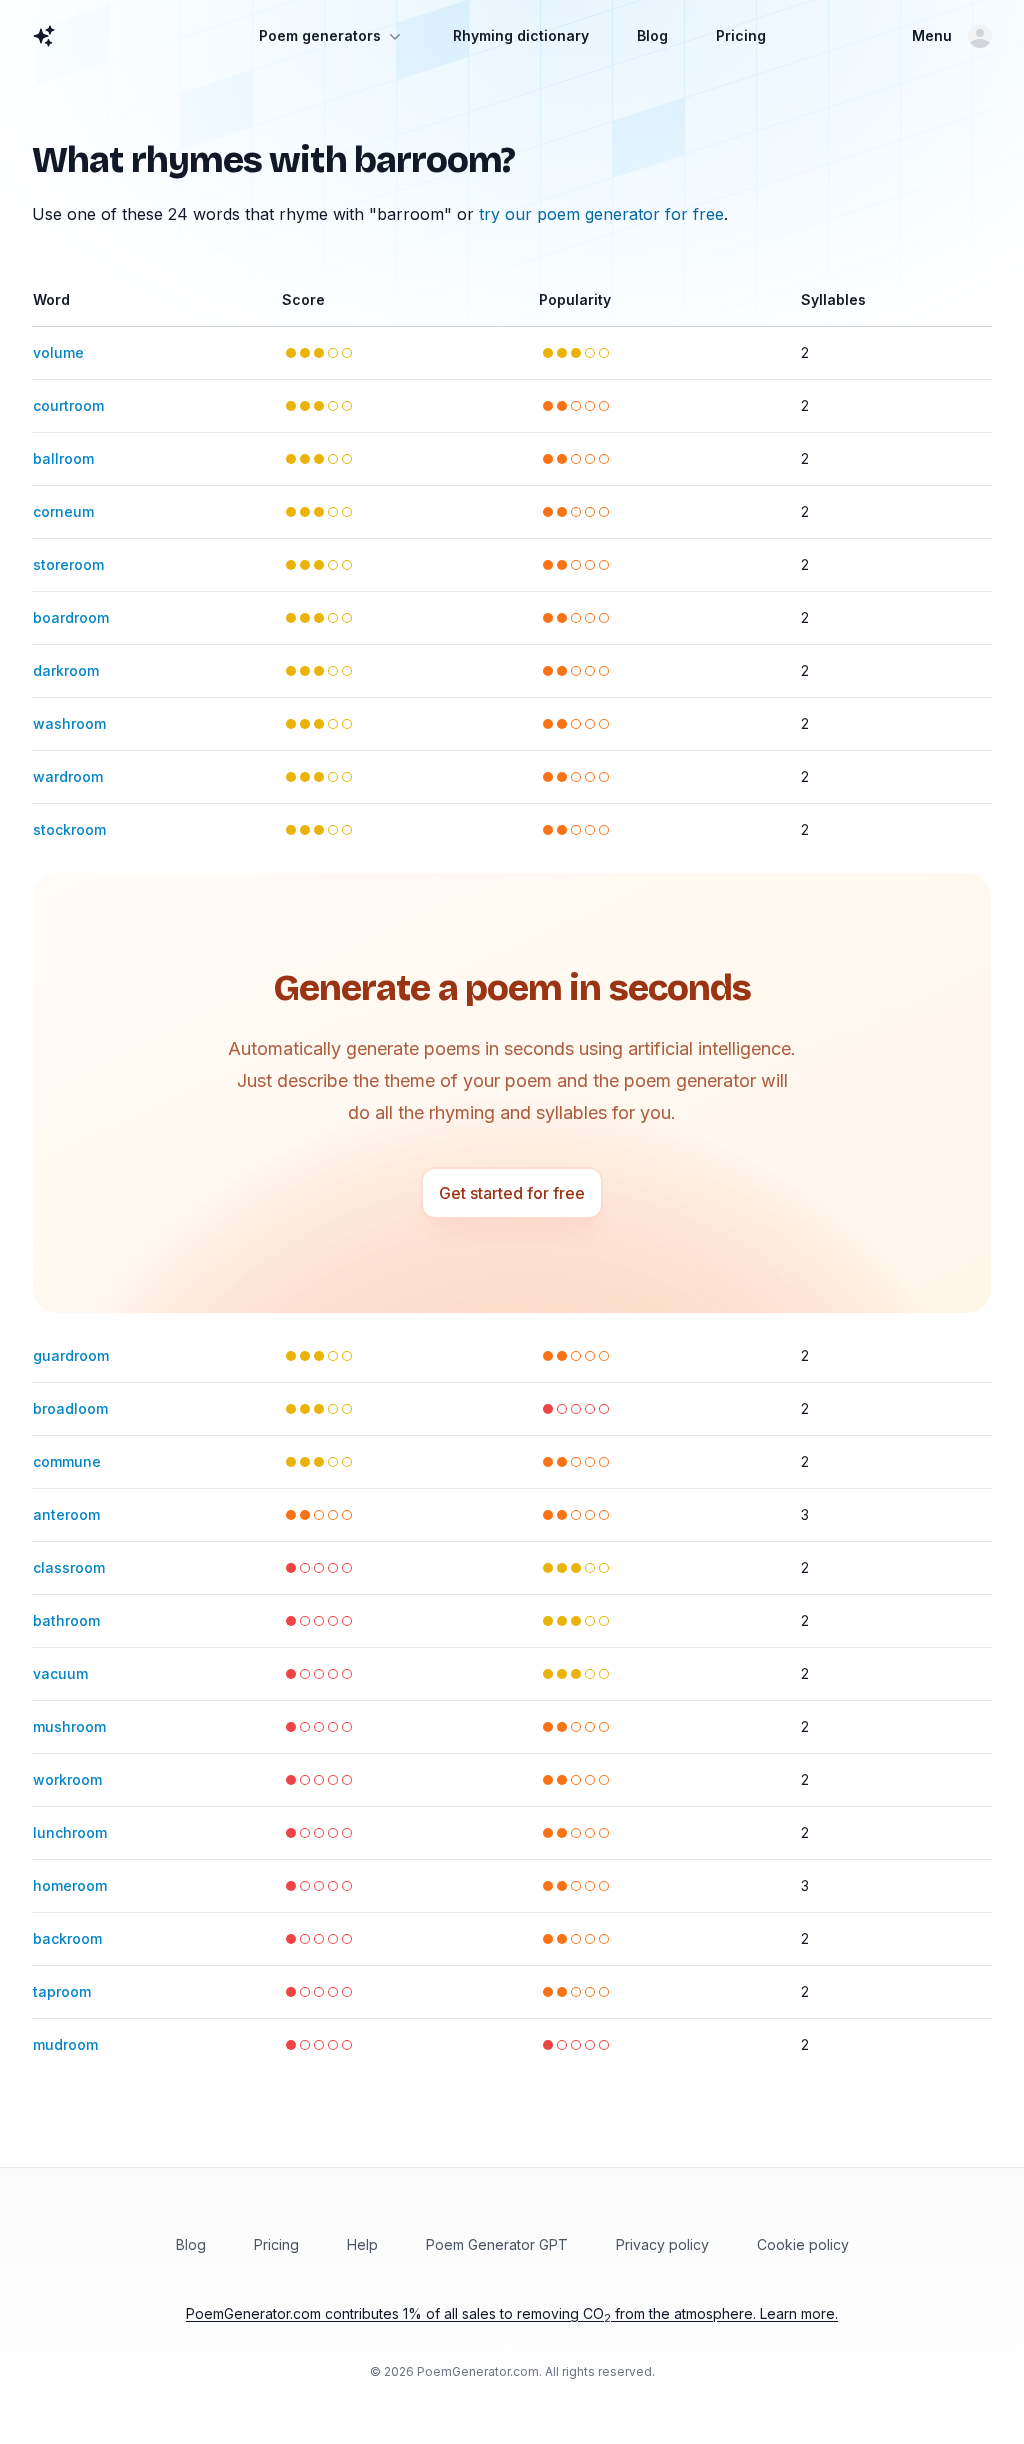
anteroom (66, 1514)
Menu (932, 35)
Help (362, 2244)
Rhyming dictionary (521, 35)
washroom (69, 723)
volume (58, 352)
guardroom (71, 1355)
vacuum (60, 1673)
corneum (63, 511)
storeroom (68, 564)
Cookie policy (803, 2244)
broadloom (70, 1408)
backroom (67, 1938)
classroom (69, 1567)
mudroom (65, 2044)
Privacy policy (662, 2244)
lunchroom (70, 1832)
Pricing (741, 35)
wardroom (68, 776)
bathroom (66, 1620)
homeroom (70, 1885)
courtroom (68, 405)
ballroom (63, 458)
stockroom (69, 829)
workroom (67, 1779)
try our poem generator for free (601, 214)
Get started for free (512, 1193)
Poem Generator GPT (497, 2244)
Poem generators (320, 35)
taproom (62, 1991)
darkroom (66, 670)
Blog (652, 35)
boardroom (71, 617)
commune (67, 1461)
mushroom (69, 1726)
